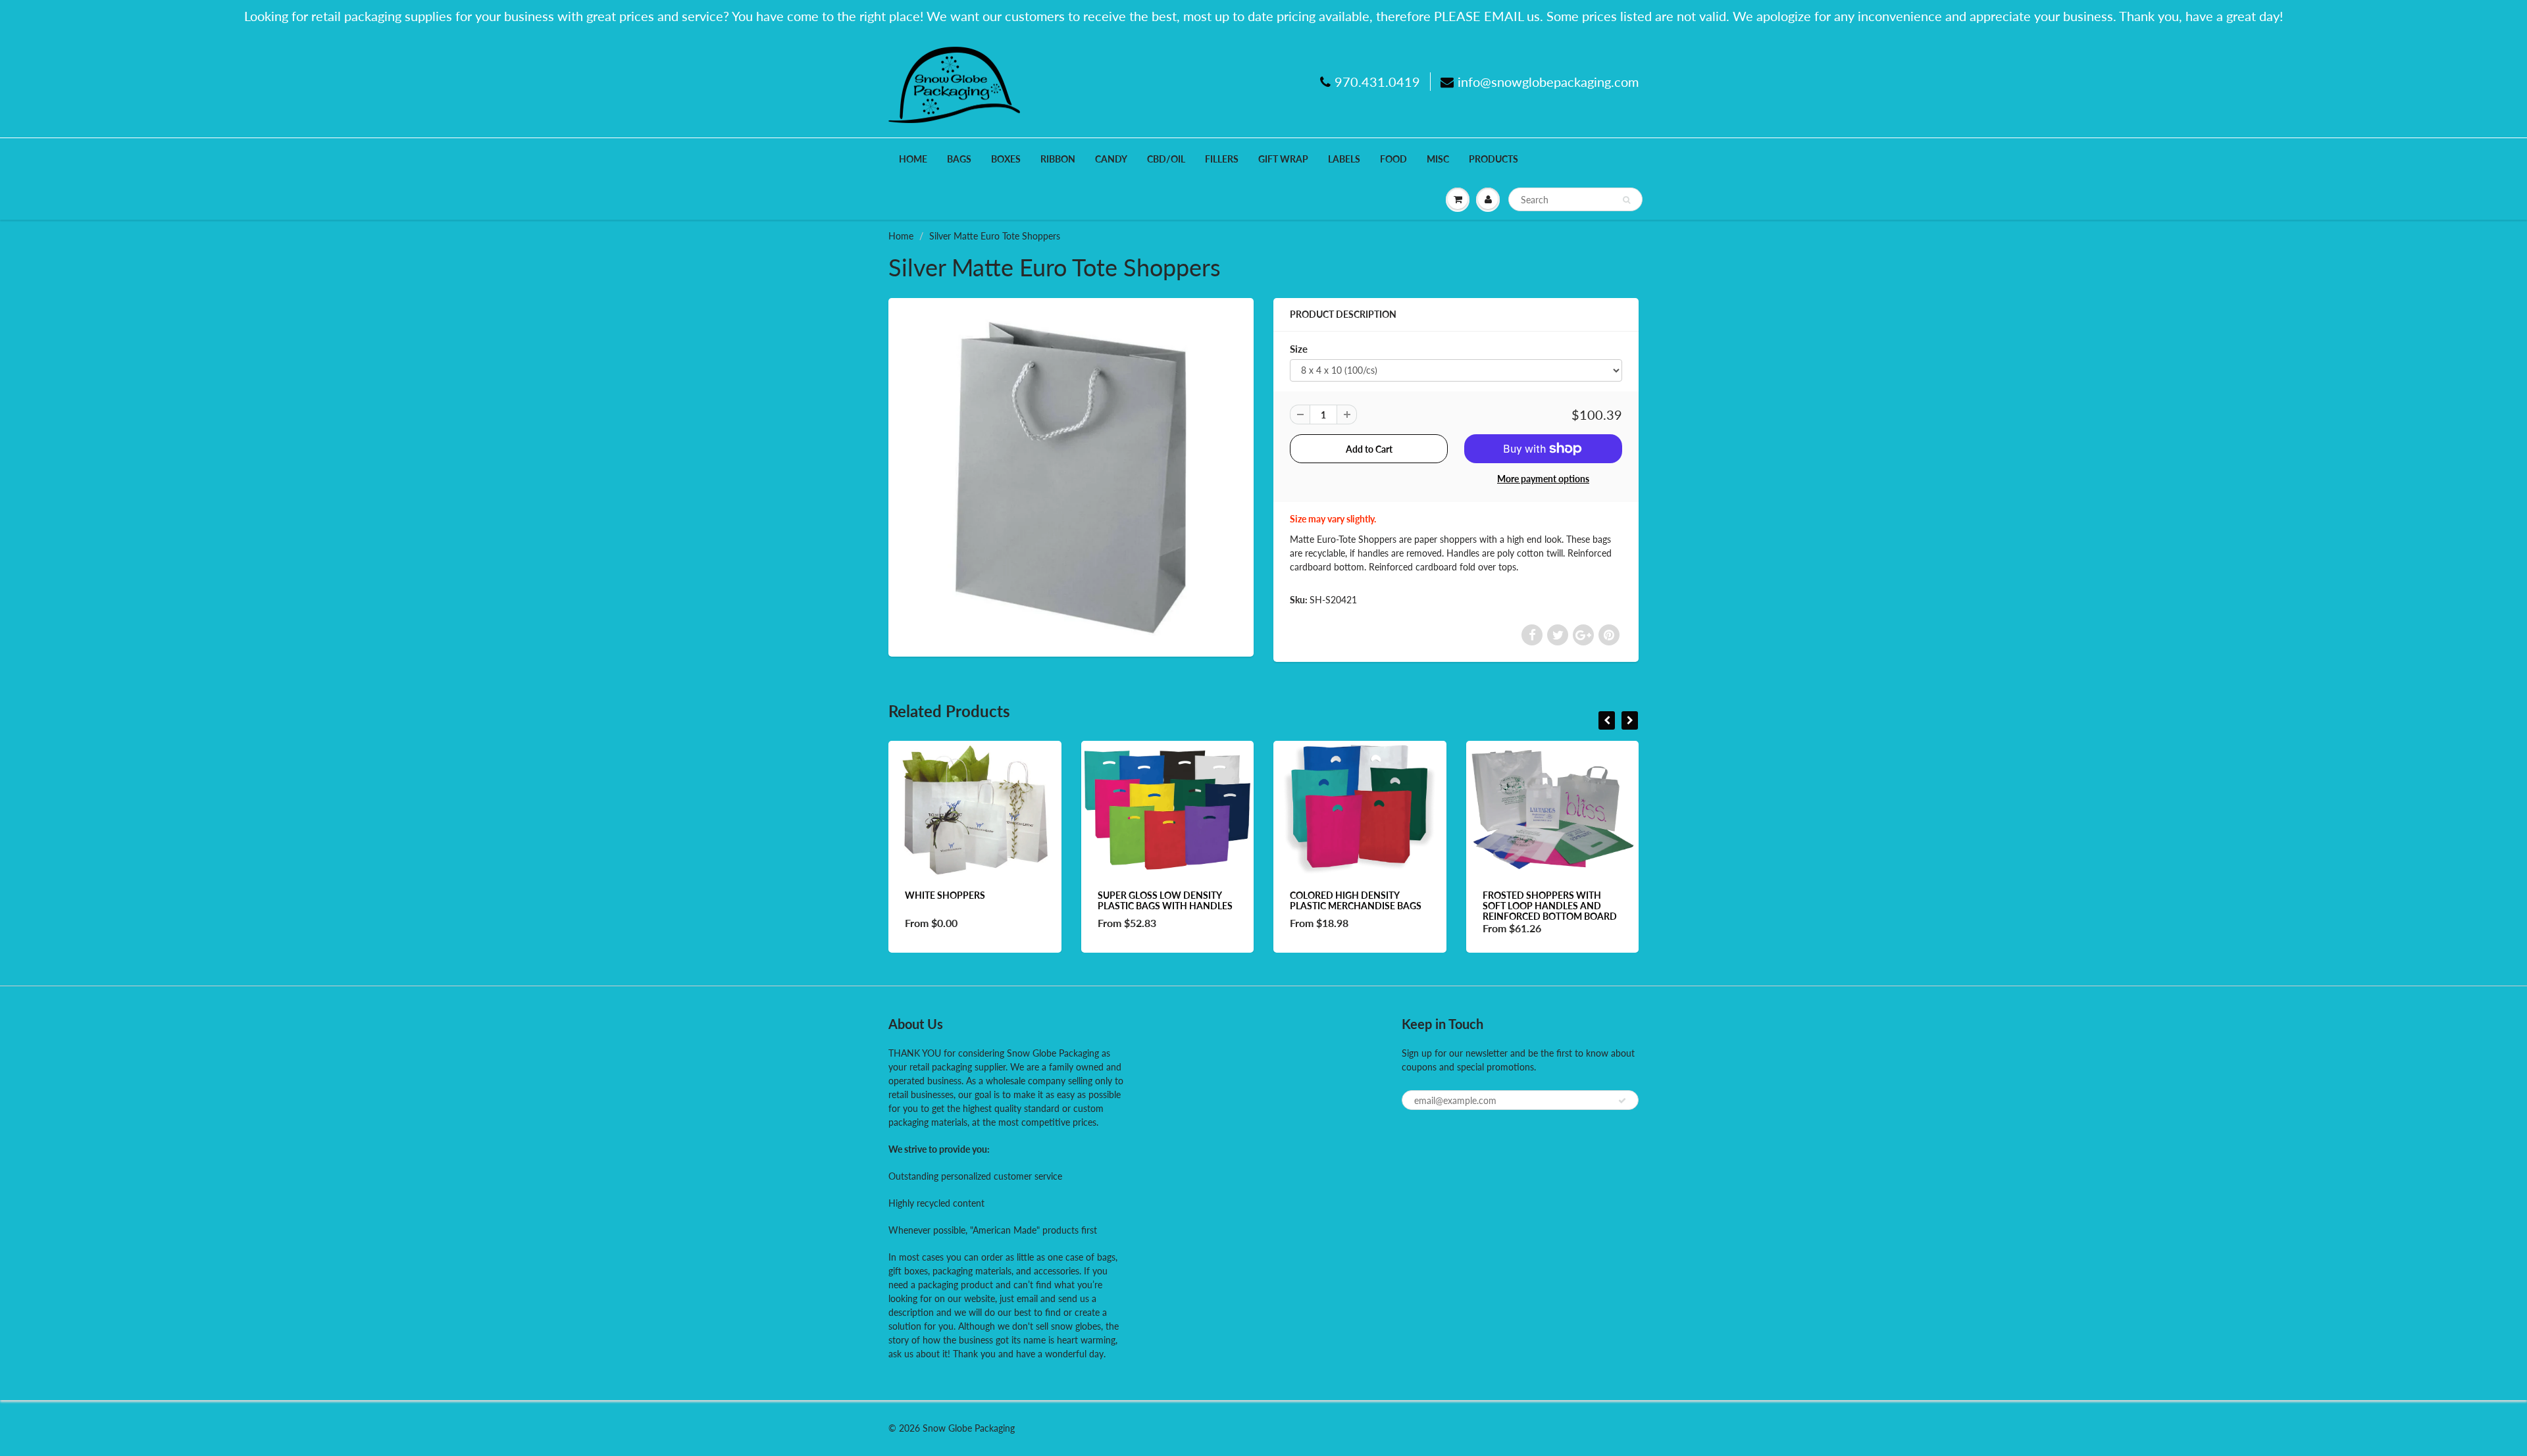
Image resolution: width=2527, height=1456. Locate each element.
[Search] (1626, 200)
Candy (1111, 159)
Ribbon (1058, 159)
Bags (959, 159)
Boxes (1006, 159)
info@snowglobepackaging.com (1548, 82)
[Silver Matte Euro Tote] (1071, 476)
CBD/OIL (1166, 159)
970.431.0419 (1377, 82)
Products (1493, 159)
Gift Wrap (1283, 159)
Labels (1344, 159)
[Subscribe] (1622, 1101)
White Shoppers (945, 895)
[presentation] (1607, 720)
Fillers (1222, 159)
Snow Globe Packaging (969, 1428)
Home (913, 159)
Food (1393, 159)
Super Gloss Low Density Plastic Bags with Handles (1165, 900)
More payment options (1543, 479)
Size (1299, 349)
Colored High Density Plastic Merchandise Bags (1356, 900)
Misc (1438, 159)
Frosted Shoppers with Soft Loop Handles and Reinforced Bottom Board (1550, 906)
